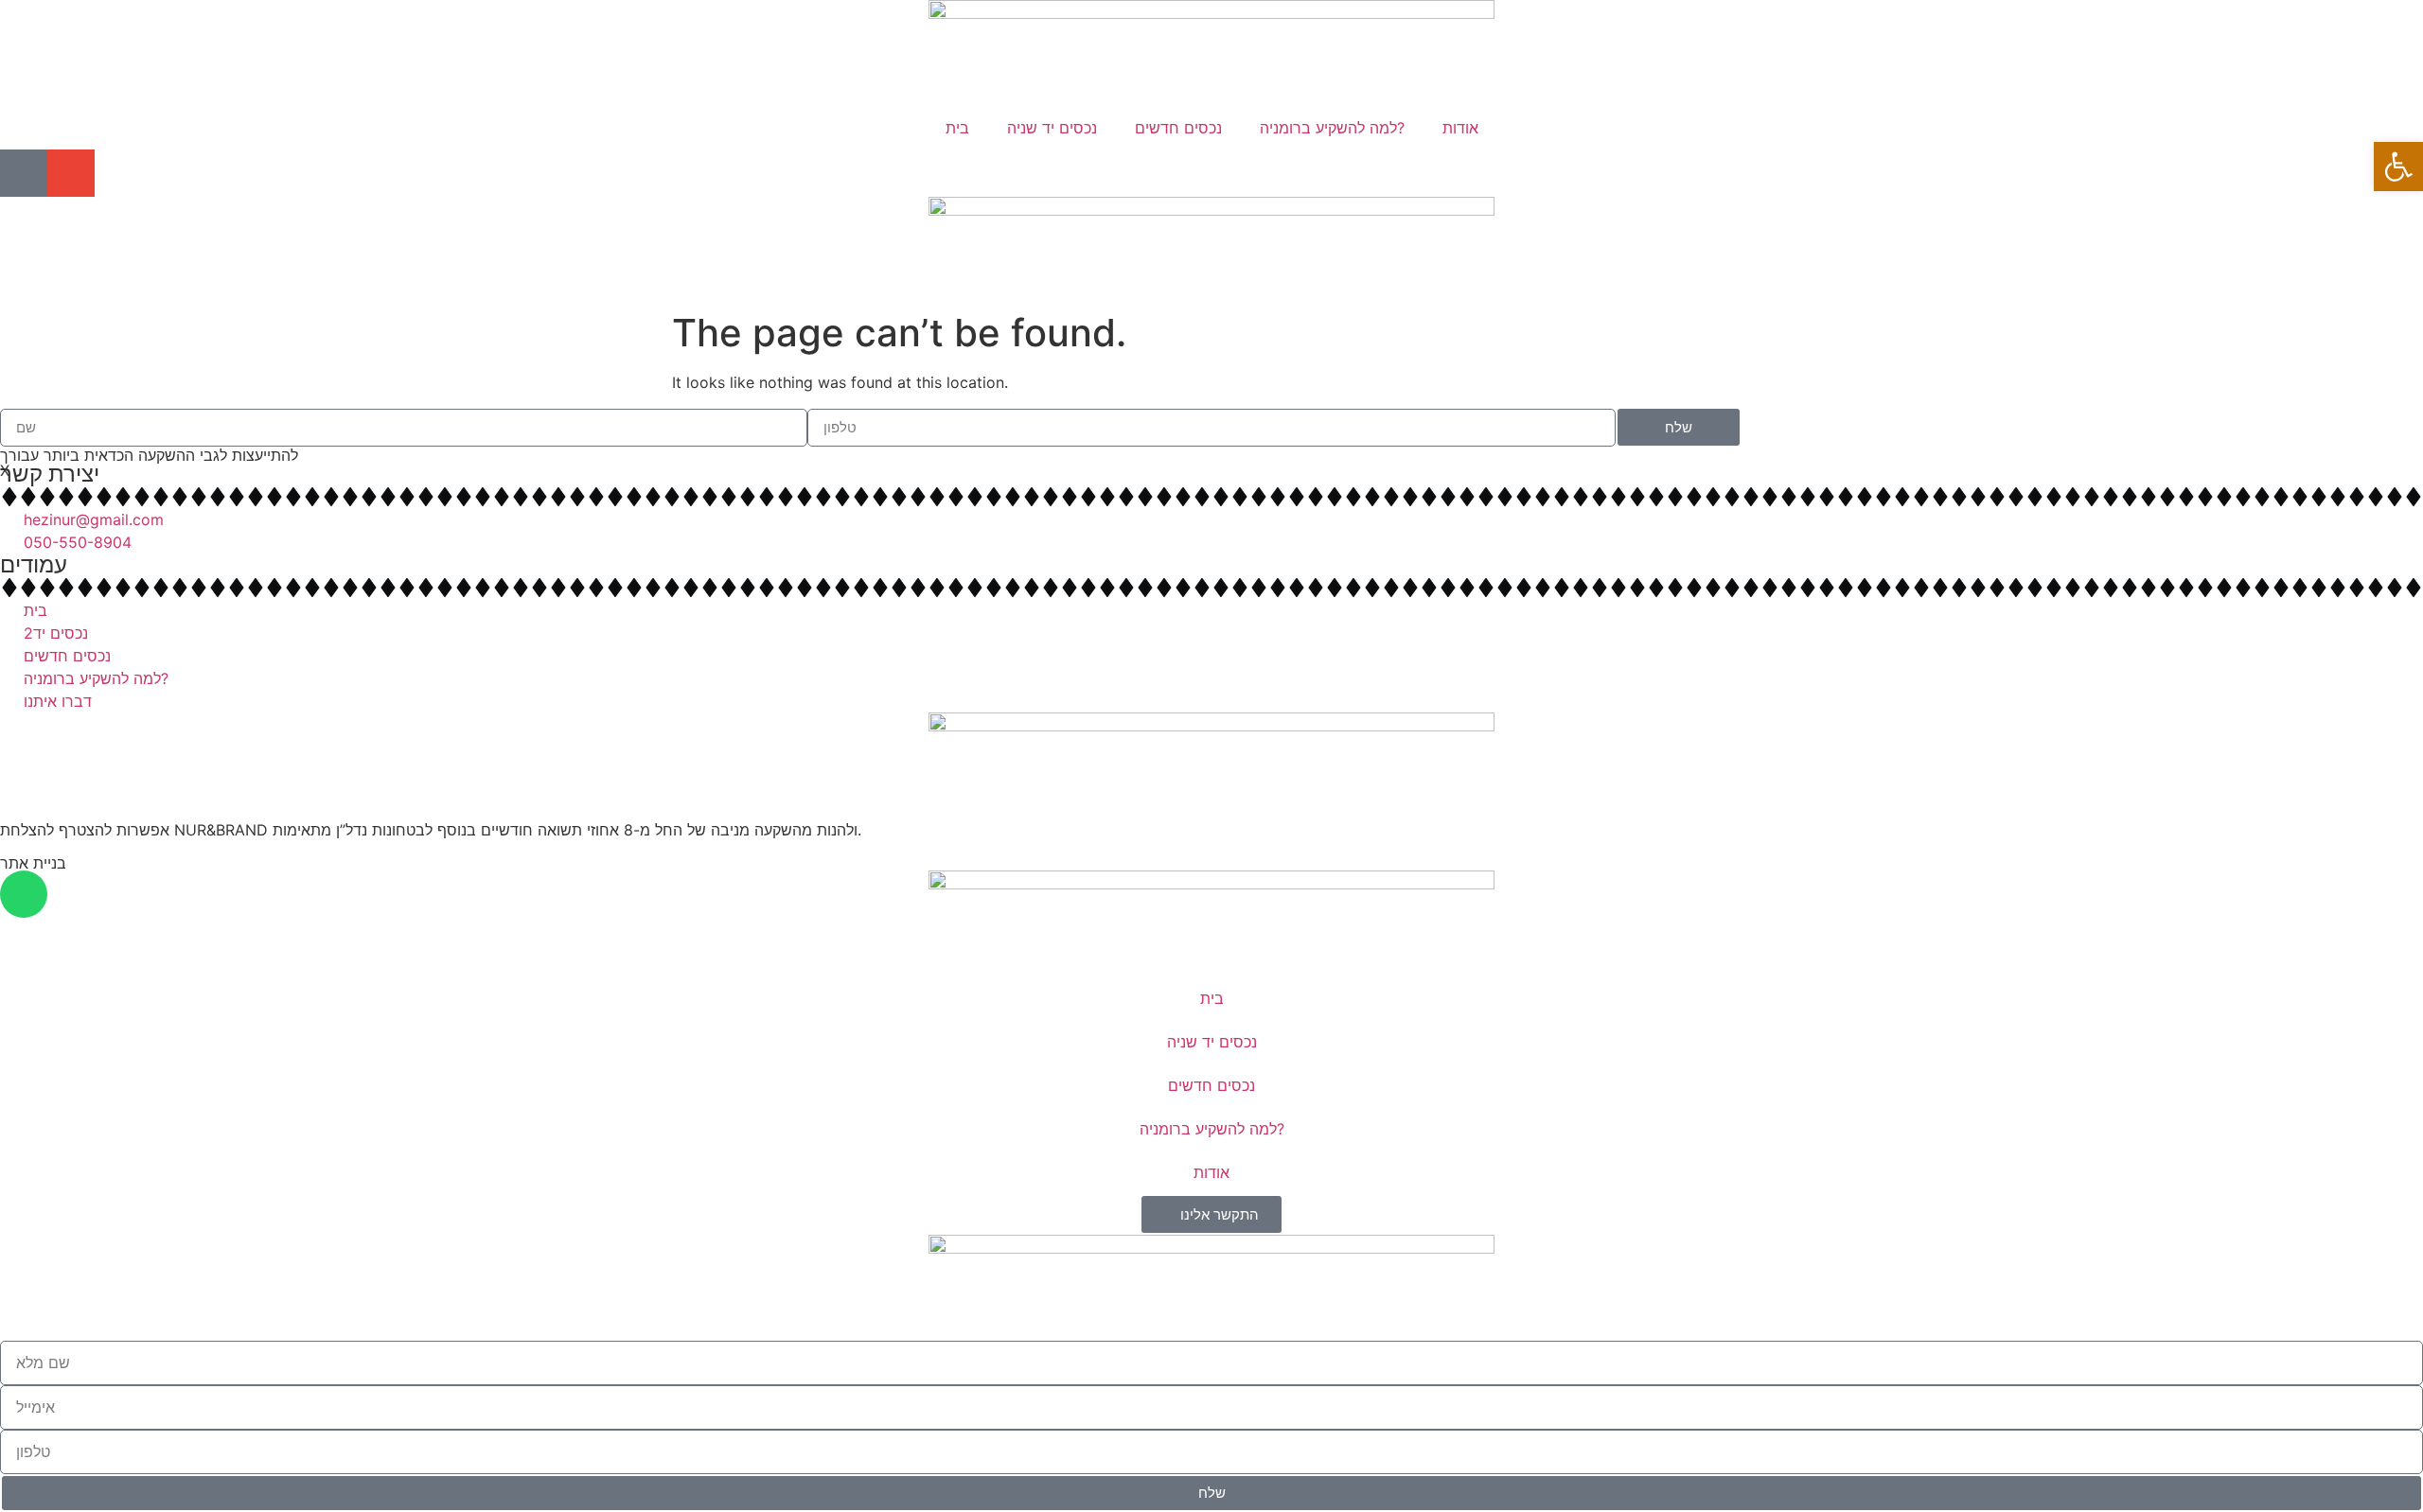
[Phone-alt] (24, 173)
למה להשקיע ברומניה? (1332, 128)
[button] (2398, 167)
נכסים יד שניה (1052, 128)
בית (957, 128)
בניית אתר (33, 863)
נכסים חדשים (1178, 128)
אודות (1460, 128)
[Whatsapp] (24, 894)
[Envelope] (71, 173)
